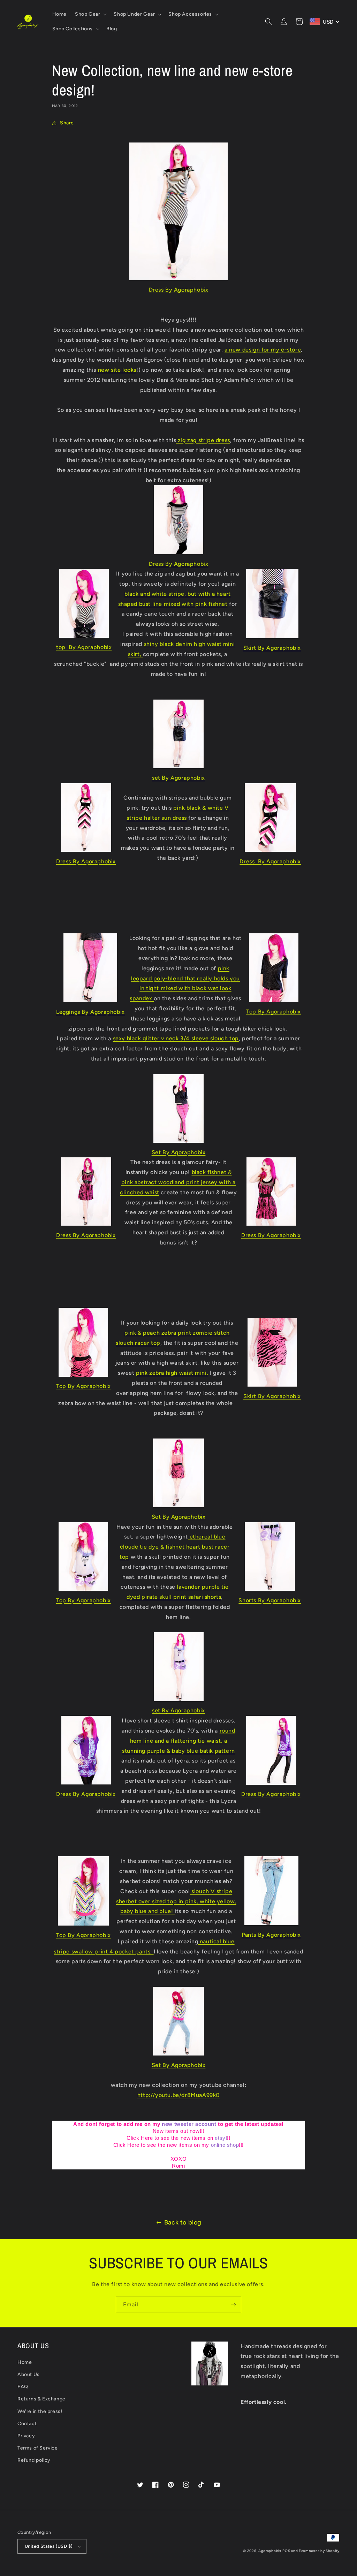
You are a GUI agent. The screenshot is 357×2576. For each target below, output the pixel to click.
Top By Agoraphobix (274, 1012)
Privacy (26, 2436)
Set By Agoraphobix (179, 1152)
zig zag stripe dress (203, 440)
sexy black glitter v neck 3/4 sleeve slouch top (176, 1038)
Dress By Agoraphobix (179, 290)
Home (25, 2362)
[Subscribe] (233, 2305)
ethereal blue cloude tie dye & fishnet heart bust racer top (174, 1547)
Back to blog (183, 2222)
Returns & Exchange (41, 2399)
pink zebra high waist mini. (172, 1373)
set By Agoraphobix (178, 778)
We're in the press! (40, 2411)
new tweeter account (189, 2124)
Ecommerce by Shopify (319, 2551)
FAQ (23, 2387)
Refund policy (34, 2460)
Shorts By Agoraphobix (270, 1600)
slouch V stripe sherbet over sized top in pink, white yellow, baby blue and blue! (176, 1901)
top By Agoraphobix (84, 647)
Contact (27, 2424)
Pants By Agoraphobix (271, 1935)
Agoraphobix (270, 2551)
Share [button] (67, 123)
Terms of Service (38, 2448)
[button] (90, 14)
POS (286, 2551)
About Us (29, 2374)
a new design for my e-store (263, 350)
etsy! (221, 2138)
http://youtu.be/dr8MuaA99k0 (178, 2095)
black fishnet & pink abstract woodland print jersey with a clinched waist (178, 1182)
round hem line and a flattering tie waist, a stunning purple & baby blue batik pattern (178, 1741)
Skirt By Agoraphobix (272, 648)
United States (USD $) (49, 2546)
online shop (225, 2145)
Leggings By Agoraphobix (90, 1012)
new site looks (116, 370)
